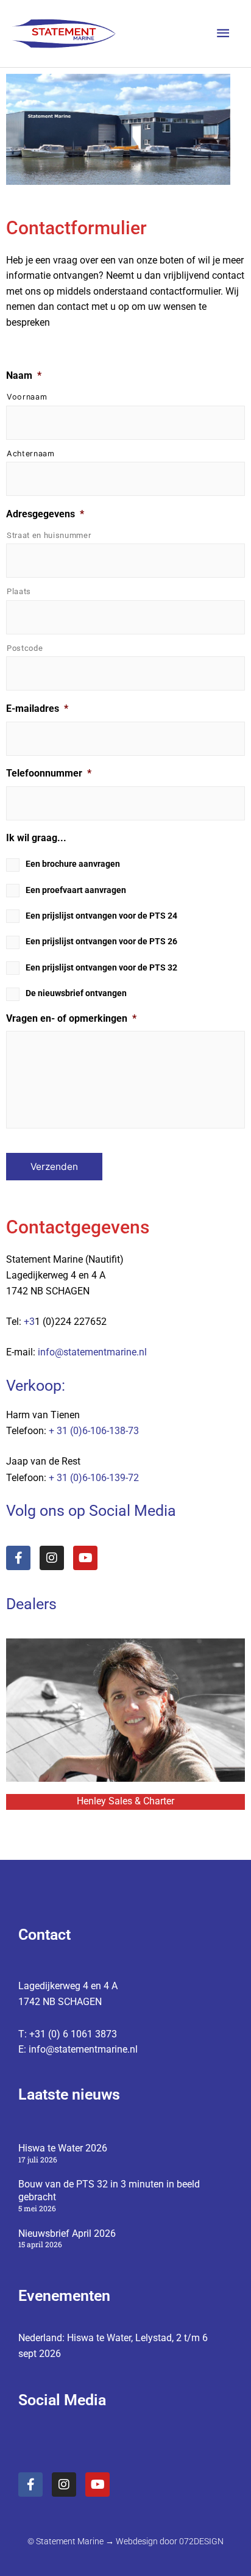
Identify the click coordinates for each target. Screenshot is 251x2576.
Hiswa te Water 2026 (63, 2148)
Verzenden (54, 1167)
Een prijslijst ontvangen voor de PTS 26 (101, 941)
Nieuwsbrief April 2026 (67, 2233)
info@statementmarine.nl (92, 1352)
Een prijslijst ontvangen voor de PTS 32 (101, 967)
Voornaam (27, 397)
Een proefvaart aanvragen (76, 890)
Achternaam (31, 454)
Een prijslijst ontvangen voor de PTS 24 (101, 916)
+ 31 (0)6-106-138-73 (94, 1431)
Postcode (25, 648)
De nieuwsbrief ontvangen (76, 993)
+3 (29, 1322)
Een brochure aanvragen (73, 864)
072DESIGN (201, 2541)
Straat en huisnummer (49, 535)
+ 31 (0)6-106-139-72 (94, 1478)
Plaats (19, 591)
